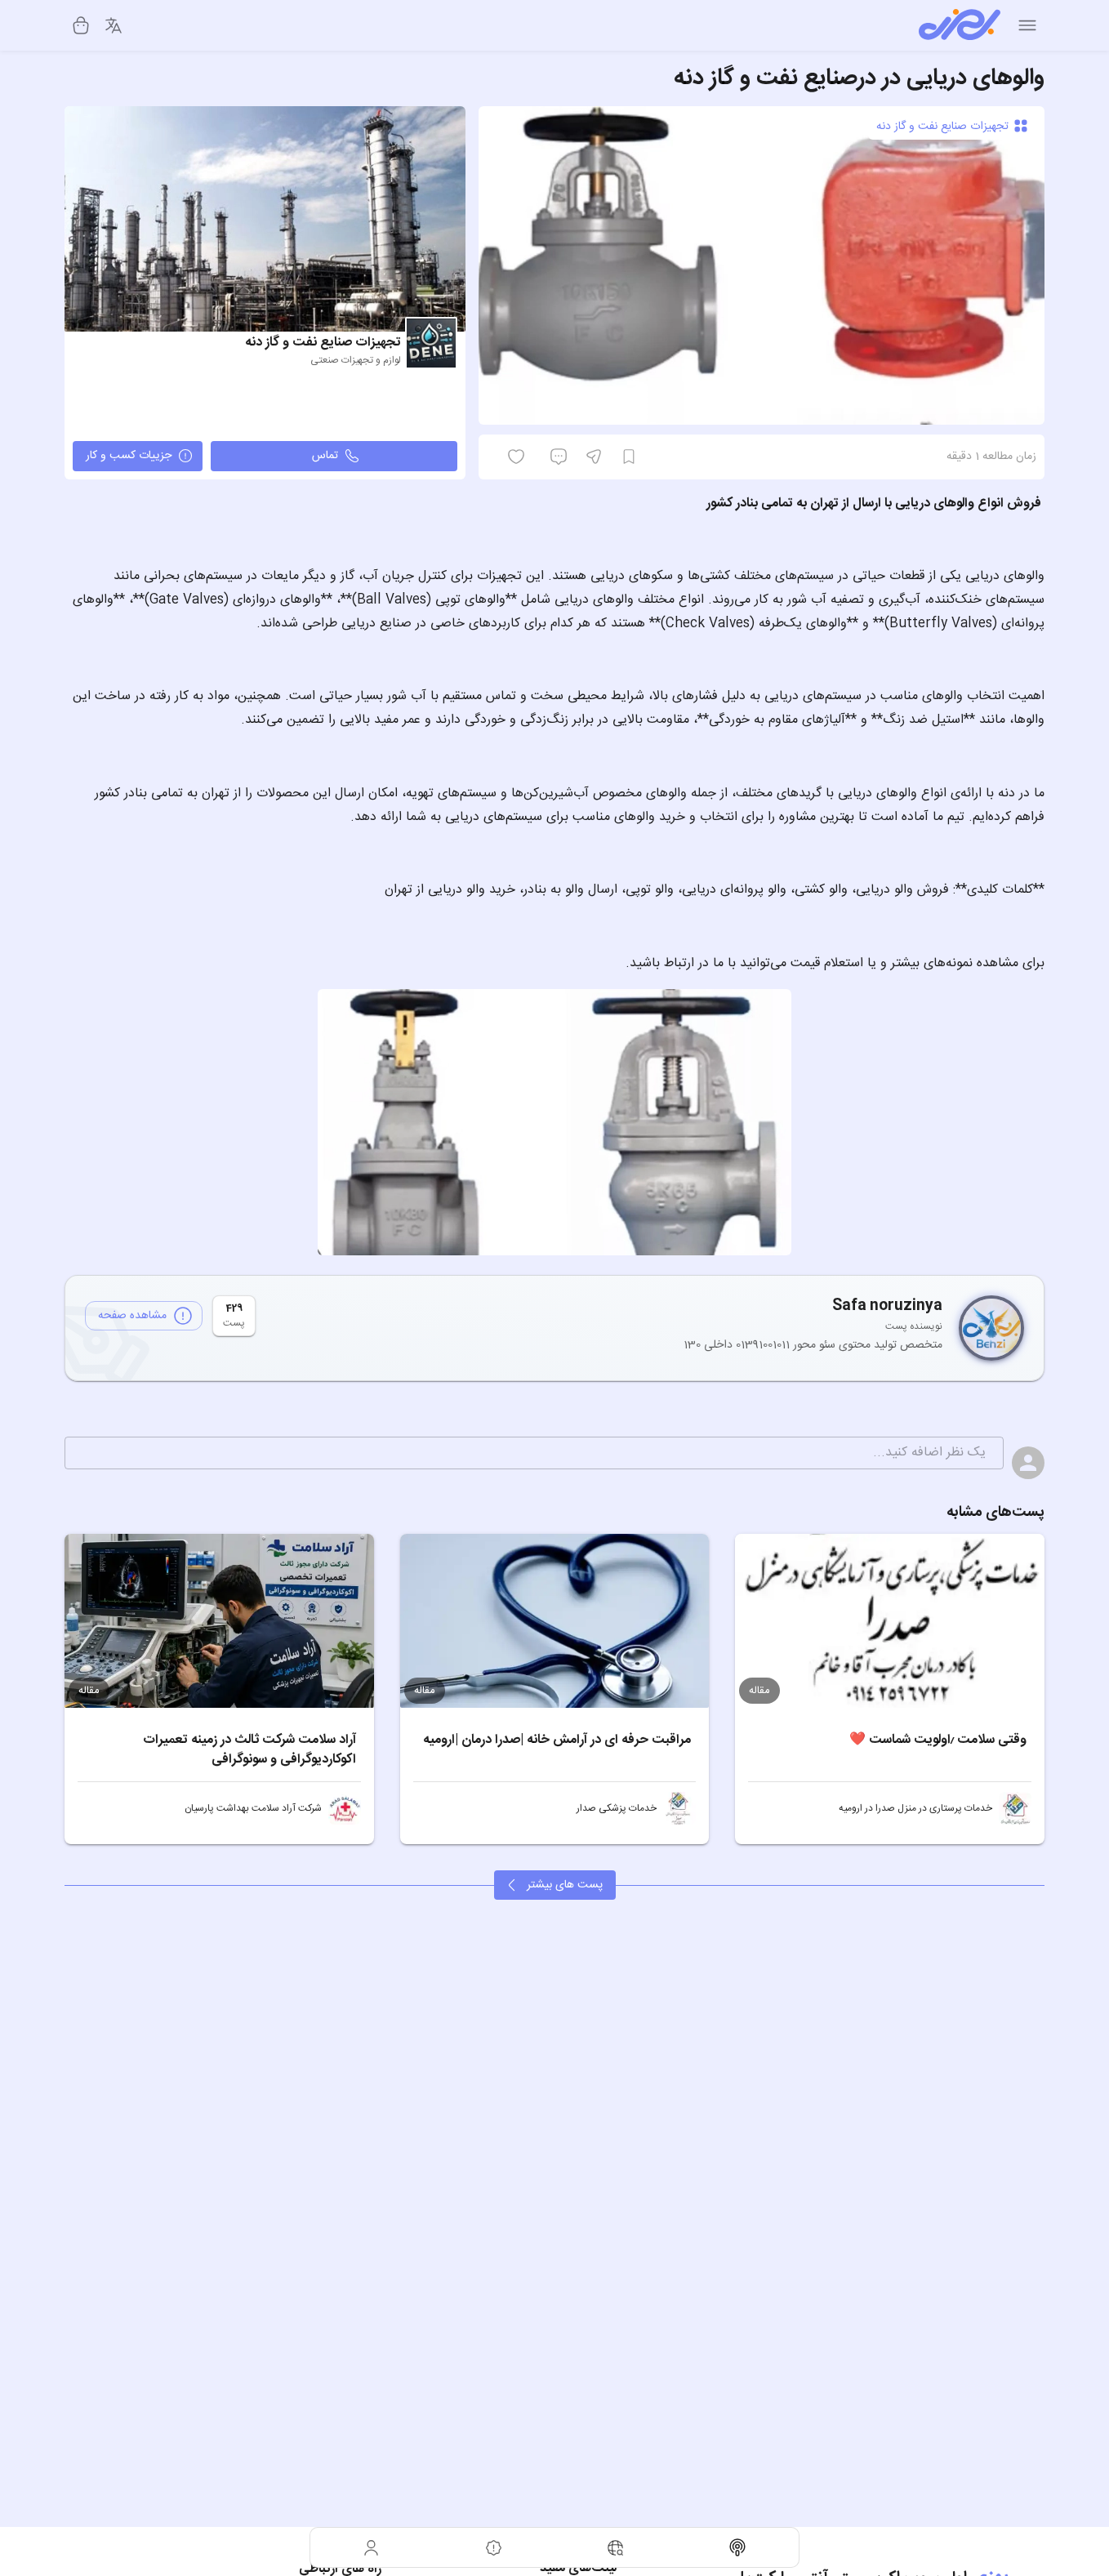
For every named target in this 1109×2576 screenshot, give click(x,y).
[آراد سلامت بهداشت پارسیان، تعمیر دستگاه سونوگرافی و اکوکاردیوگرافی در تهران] (345, 1808)
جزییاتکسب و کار (129, 456)
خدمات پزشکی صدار (617, 1808)
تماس (325, 456)
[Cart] (81, 25)
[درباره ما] (494, 2547)
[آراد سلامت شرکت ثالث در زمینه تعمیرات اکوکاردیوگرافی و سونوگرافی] (219, 1621)
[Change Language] (114, 25)
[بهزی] (960, 25)
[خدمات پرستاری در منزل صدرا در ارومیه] (1015, 1808)
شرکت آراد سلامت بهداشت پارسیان (253, 1808)
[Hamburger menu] (1027, 25)
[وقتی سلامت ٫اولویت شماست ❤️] (890, 1621)
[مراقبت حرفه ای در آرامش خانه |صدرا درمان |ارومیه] (555, 1621)
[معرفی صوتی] (738, 2547)
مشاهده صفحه (132, 1316)
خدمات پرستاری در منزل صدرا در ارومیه (915, 1808)
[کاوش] (616, 2547)
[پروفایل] (372, 2547)
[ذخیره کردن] (629, 457)
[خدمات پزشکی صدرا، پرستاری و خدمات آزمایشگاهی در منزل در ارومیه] (679, 1808)
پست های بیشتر (565, 1885)
